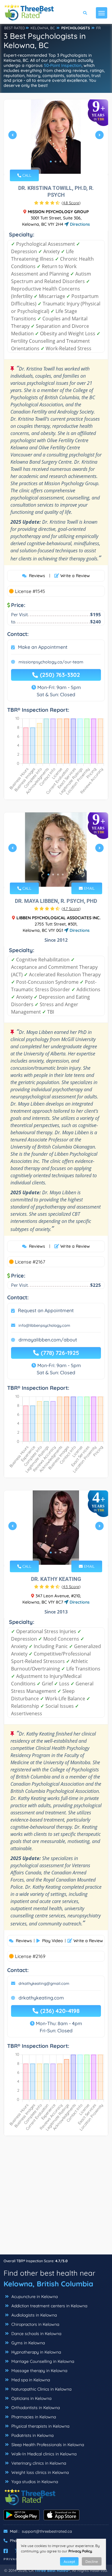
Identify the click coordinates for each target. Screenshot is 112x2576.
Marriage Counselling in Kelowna (42, 2361)
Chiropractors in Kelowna (35, 2324)
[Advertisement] (56, 2198)
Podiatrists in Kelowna (32, 2435)
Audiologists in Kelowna (33, 2315)
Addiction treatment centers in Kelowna (49, 2306)
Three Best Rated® (52, 2570)
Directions (79, 224)
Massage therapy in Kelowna (39, 2371)
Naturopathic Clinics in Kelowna (41, 2389)
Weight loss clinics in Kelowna (39, 2472)
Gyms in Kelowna (27, 2343)
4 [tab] (63, 874)
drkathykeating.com (41, 1998)
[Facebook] (6, 2551)
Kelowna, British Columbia (48, 2284)
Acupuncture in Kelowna (34, 2297)
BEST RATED (15, 28)
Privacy (12, 2559)
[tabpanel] (56, 137)
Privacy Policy (80, 2551)
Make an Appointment (43, 647)
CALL (26, 175)
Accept (69, 2562)
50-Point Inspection (63, 65)
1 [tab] (51, 162)
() (71, 203)
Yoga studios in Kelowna (34, 2482)
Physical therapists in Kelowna (40, 2426)
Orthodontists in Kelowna (35, 2408)
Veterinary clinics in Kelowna (38, 2463)
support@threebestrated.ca (47, 2531)
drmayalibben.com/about (48, 1340)
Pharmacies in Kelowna (33, 2417)
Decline (92, 2562)
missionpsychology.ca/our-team (51, 662)
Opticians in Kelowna (31, 2398)
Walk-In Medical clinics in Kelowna (43, 2454)
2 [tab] (56, 162)
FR (98, 28)
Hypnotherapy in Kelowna (36, 2352)
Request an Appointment (46, 1310)
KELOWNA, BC (43, 28)
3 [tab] (60, 162)
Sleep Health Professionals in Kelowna (47, 2445)
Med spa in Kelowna (30, 2380)
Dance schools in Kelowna (36, 2334)
